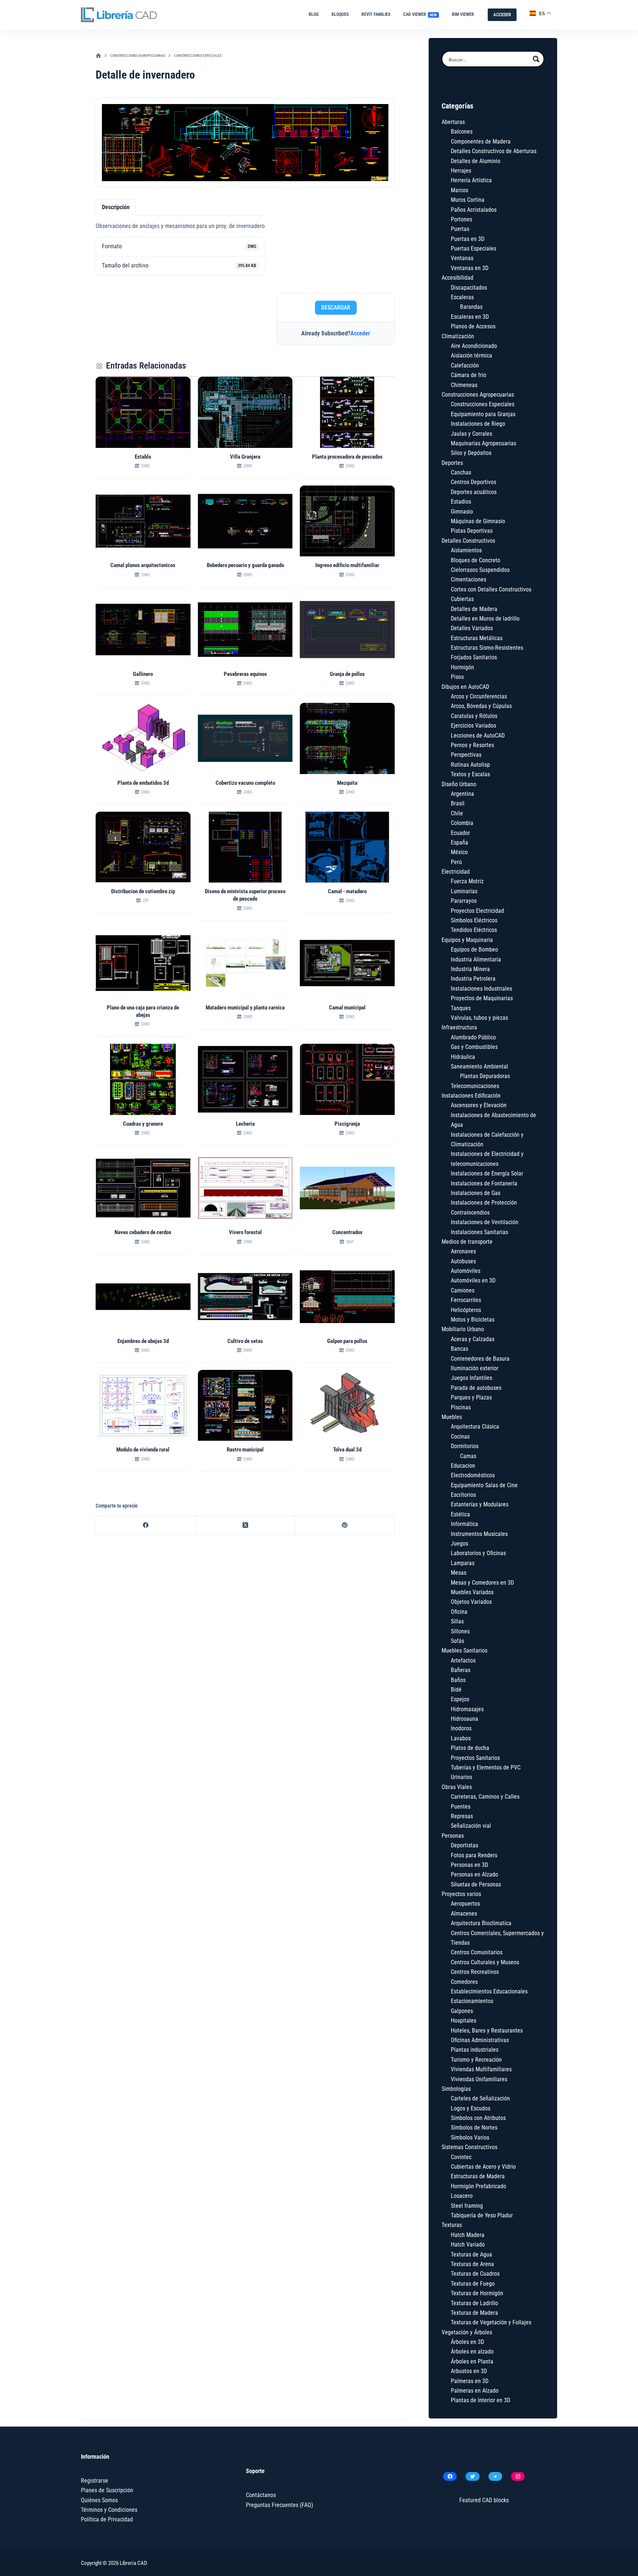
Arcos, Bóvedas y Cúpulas (481, 706)
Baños (458, 1680)
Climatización (458, 336)
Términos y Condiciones (109, 2510)
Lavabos (461, 1738)
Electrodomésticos (473, 1475)
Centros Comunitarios (477, 1952)
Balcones (462, 132)
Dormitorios (465, 1446)
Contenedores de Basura (480, 1359)
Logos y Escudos (471, 2108)
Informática (464, 1524)
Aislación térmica (471, 355)
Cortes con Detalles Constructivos (491, 589)
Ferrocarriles (466, 1300)
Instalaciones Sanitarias (479, 1232)
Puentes (461, 1807)
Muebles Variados (472, 1592)
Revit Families (376, 14)
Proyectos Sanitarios (475, 1758)
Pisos (457, 677)
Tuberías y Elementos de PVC (486, 1767)
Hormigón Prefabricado (478, 2186)
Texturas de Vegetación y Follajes (491, 2322)
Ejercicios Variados (474, 726)
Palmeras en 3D (470, 2381)
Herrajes (461, 171)
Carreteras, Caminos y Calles (485, 1797)
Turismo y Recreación (476, 2060)
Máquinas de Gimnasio (478, 521)
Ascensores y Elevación (479, 1105)
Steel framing (467, 2206)
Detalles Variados (472, 628)
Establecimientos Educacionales (489, 1991)
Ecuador (460, 833)
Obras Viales (457, 1787)
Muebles (452, 1417)
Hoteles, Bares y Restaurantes (487, 2031)
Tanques (461, 1008)
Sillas (457, 1621)
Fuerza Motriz (467, 881)
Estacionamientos (472, 2001)
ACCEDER (502, 15)
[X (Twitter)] (246, 1525)
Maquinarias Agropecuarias (483, 443)
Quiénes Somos (99, 2500)
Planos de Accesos (473, 326)
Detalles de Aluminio (476, 161)
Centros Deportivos (474, 482)
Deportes (452, 463)
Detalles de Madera (474, 609)
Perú (456, 862)
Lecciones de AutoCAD (478, 735)
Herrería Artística (471, 180)
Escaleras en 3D (470, 317)
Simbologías (456, 2089)
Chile (457, 813)
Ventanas (462, 258)
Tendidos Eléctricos (474, 930)
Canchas (461, 472)
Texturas (452, 2225)
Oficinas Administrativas (480, 2040)
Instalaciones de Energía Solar (487, 1173)
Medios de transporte (467, 1242)
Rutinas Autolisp (470, 765)
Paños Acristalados (474, 210)
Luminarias (464, 891)
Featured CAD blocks (484, 2500)
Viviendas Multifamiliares (481, 2069)
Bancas (459, 1349)
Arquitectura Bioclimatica (481, 1923)
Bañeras (461, 1670)
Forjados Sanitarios (474, 657)
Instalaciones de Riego (478, 424)
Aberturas (453, 122)
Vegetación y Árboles (467, 2332)
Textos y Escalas (470, 774)
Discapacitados (469, 288)
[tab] (116, 207)
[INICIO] (98, 56)
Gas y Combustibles (474, 1047)
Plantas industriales (475, 2050)
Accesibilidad (457, 278)
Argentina (462, 794)
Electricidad (456, 872)
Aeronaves (463, 1251)
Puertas (460, 229)
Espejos (460, 1699)
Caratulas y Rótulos (474, 716)
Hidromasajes (467, 1709)
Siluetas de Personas (476, 1884)
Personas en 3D (469, 1865)
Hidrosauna (464, 1719)
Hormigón (462, 667)
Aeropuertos (465, 1904)
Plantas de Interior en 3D (481, 2400)
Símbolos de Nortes (474, 2128)
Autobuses (463, 1261)
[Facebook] (146, 1525)
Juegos (459, 1543)
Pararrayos (464, 901)
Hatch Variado (468, 2244)
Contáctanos (261, 2495)
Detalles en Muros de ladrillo (485, 619)
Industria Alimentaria (476, 959)
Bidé (456, 1690)
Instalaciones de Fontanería (484, 1183)
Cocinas (460, 1437)
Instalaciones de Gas (476, 1193)
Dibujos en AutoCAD (465, 687)
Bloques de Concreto (476, 560)
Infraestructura (459, 1027)
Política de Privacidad (107, 2519)
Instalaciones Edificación (471, 1096)
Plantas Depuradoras (485, 1076)
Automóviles (466, 1271)
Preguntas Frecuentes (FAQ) (279, 2505)
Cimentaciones (469, 579)
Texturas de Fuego (473, 2284)
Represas (462, 1816)
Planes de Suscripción (107, 2490)
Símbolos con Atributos (478, 2118)
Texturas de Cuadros (475, 2274)
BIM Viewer (463, 14)
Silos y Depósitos (471, 453)
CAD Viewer (420, 14)
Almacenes (464, 1914)
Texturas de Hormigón (477, 2293)
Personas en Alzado (474, 1874)
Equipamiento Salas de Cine (484, 1485)
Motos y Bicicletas (473, 1320)
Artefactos (463, 1660)
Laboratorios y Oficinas (478, 1553)
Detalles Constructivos (468, 541)
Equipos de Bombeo (474, 949)
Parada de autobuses (476, 1388)
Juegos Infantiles (471, 1378)
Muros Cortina (468, 200)
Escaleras (462, 297)
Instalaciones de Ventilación (485, 1222)
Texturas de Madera (474, 2313)
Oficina (459, 1612)
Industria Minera (470, 969)
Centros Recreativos (475, 1972)
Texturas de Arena (472, 2264)
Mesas (459, 1573)
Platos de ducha (470, 1748)
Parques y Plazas (471, 1397)
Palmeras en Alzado (475, 2391)
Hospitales (464, 2021)
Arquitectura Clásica (475, 1427)
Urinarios (462, 1777)
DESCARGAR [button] (336, 308)
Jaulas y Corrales (471, 434)
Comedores (464, 1982)
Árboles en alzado (472, 2351)
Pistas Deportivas (472, 531)
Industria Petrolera (473, 979)
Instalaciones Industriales (481, 989)
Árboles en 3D (467, 2342)
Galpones (462, 2011)
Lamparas (463, 1563)
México (459, 852)
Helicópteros (466, 1310)
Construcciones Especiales (483, 404)
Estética (460, 1514)
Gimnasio (462, 512)
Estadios (461, 502)
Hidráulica (463, 1057)
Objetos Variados (471, 1602)
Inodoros (461, 1728)
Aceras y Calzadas (473, 1339)
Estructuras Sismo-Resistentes (487, 648)
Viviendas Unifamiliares (479, 2079)
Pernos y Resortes (472, 745)
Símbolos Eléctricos (474, 920)
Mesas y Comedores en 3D (482, 1583)
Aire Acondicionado (474, 346)
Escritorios (463, 1495)
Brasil (458, 803)
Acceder (360, 333)
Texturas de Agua (471, 2254)
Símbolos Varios (470, 2138)
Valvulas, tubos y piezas (479, 1018)
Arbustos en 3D (469, 2371)
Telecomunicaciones (475, 1086)
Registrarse (95, 2481)
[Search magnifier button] (536, 59)
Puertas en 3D (468, 239)
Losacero (462, 2196)
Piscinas (461, 1407)
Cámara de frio (469, 375)
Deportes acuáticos (474, 492)
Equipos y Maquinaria (467, 940)
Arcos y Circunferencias (479, 696)
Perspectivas (466, 755)
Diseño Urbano (459, 784)
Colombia (462, 823)
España (459, 842)
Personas (453, 1836)
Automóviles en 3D (473, 1280)
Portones (462, 219)
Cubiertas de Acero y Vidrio (483, 2167)
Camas (468, 1456)
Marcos (459, 190)
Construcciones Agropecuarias (478, 395)
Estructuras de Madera (478, 2176)
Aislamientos (466, 550)
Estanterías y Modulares (480, 1504)
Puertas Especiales (474, 248)
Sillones (460, 1631)
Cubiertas (462, 599)
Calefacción (465, 365)
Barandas (471, 307)
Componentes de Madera (481, 141)
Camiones (463, 1290)
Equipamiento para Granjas (483, 414)
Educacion (463, 1466)
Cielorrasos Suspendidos (480, 570)
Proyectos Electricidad (477, 911)
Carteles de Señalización (480, 2098)
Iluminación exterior (475, 1368)
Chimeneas (464, 385)
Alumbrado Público (473, 1037)
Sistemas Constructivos (469, 2147)
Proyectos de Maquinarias (482, 998)
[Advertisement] (336, 243)
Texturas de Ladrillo (474, 2303)
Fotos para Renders (474, 1855)
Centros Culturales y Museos (485, 1962)
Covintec (461, 2157)
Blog (314, 14)
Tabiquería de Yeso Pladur (482, 2215)
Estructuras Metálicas (477, 638)
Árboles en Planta (472, 2361)
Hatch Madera (468, 2235)
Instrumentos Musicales (479, 1534)
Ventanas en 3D (470, 268)
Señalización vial (471, 1826)
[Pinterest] (345, 1525)
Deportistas (464, 1845)
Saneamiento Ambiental (479, 1066)
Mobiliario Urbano (463, 1329)
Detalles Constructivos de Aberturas (494, 151)
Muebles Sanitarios (464, 1650)
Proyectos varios (461, 1894)
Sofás (457, 1641)
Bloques (340, 14)
